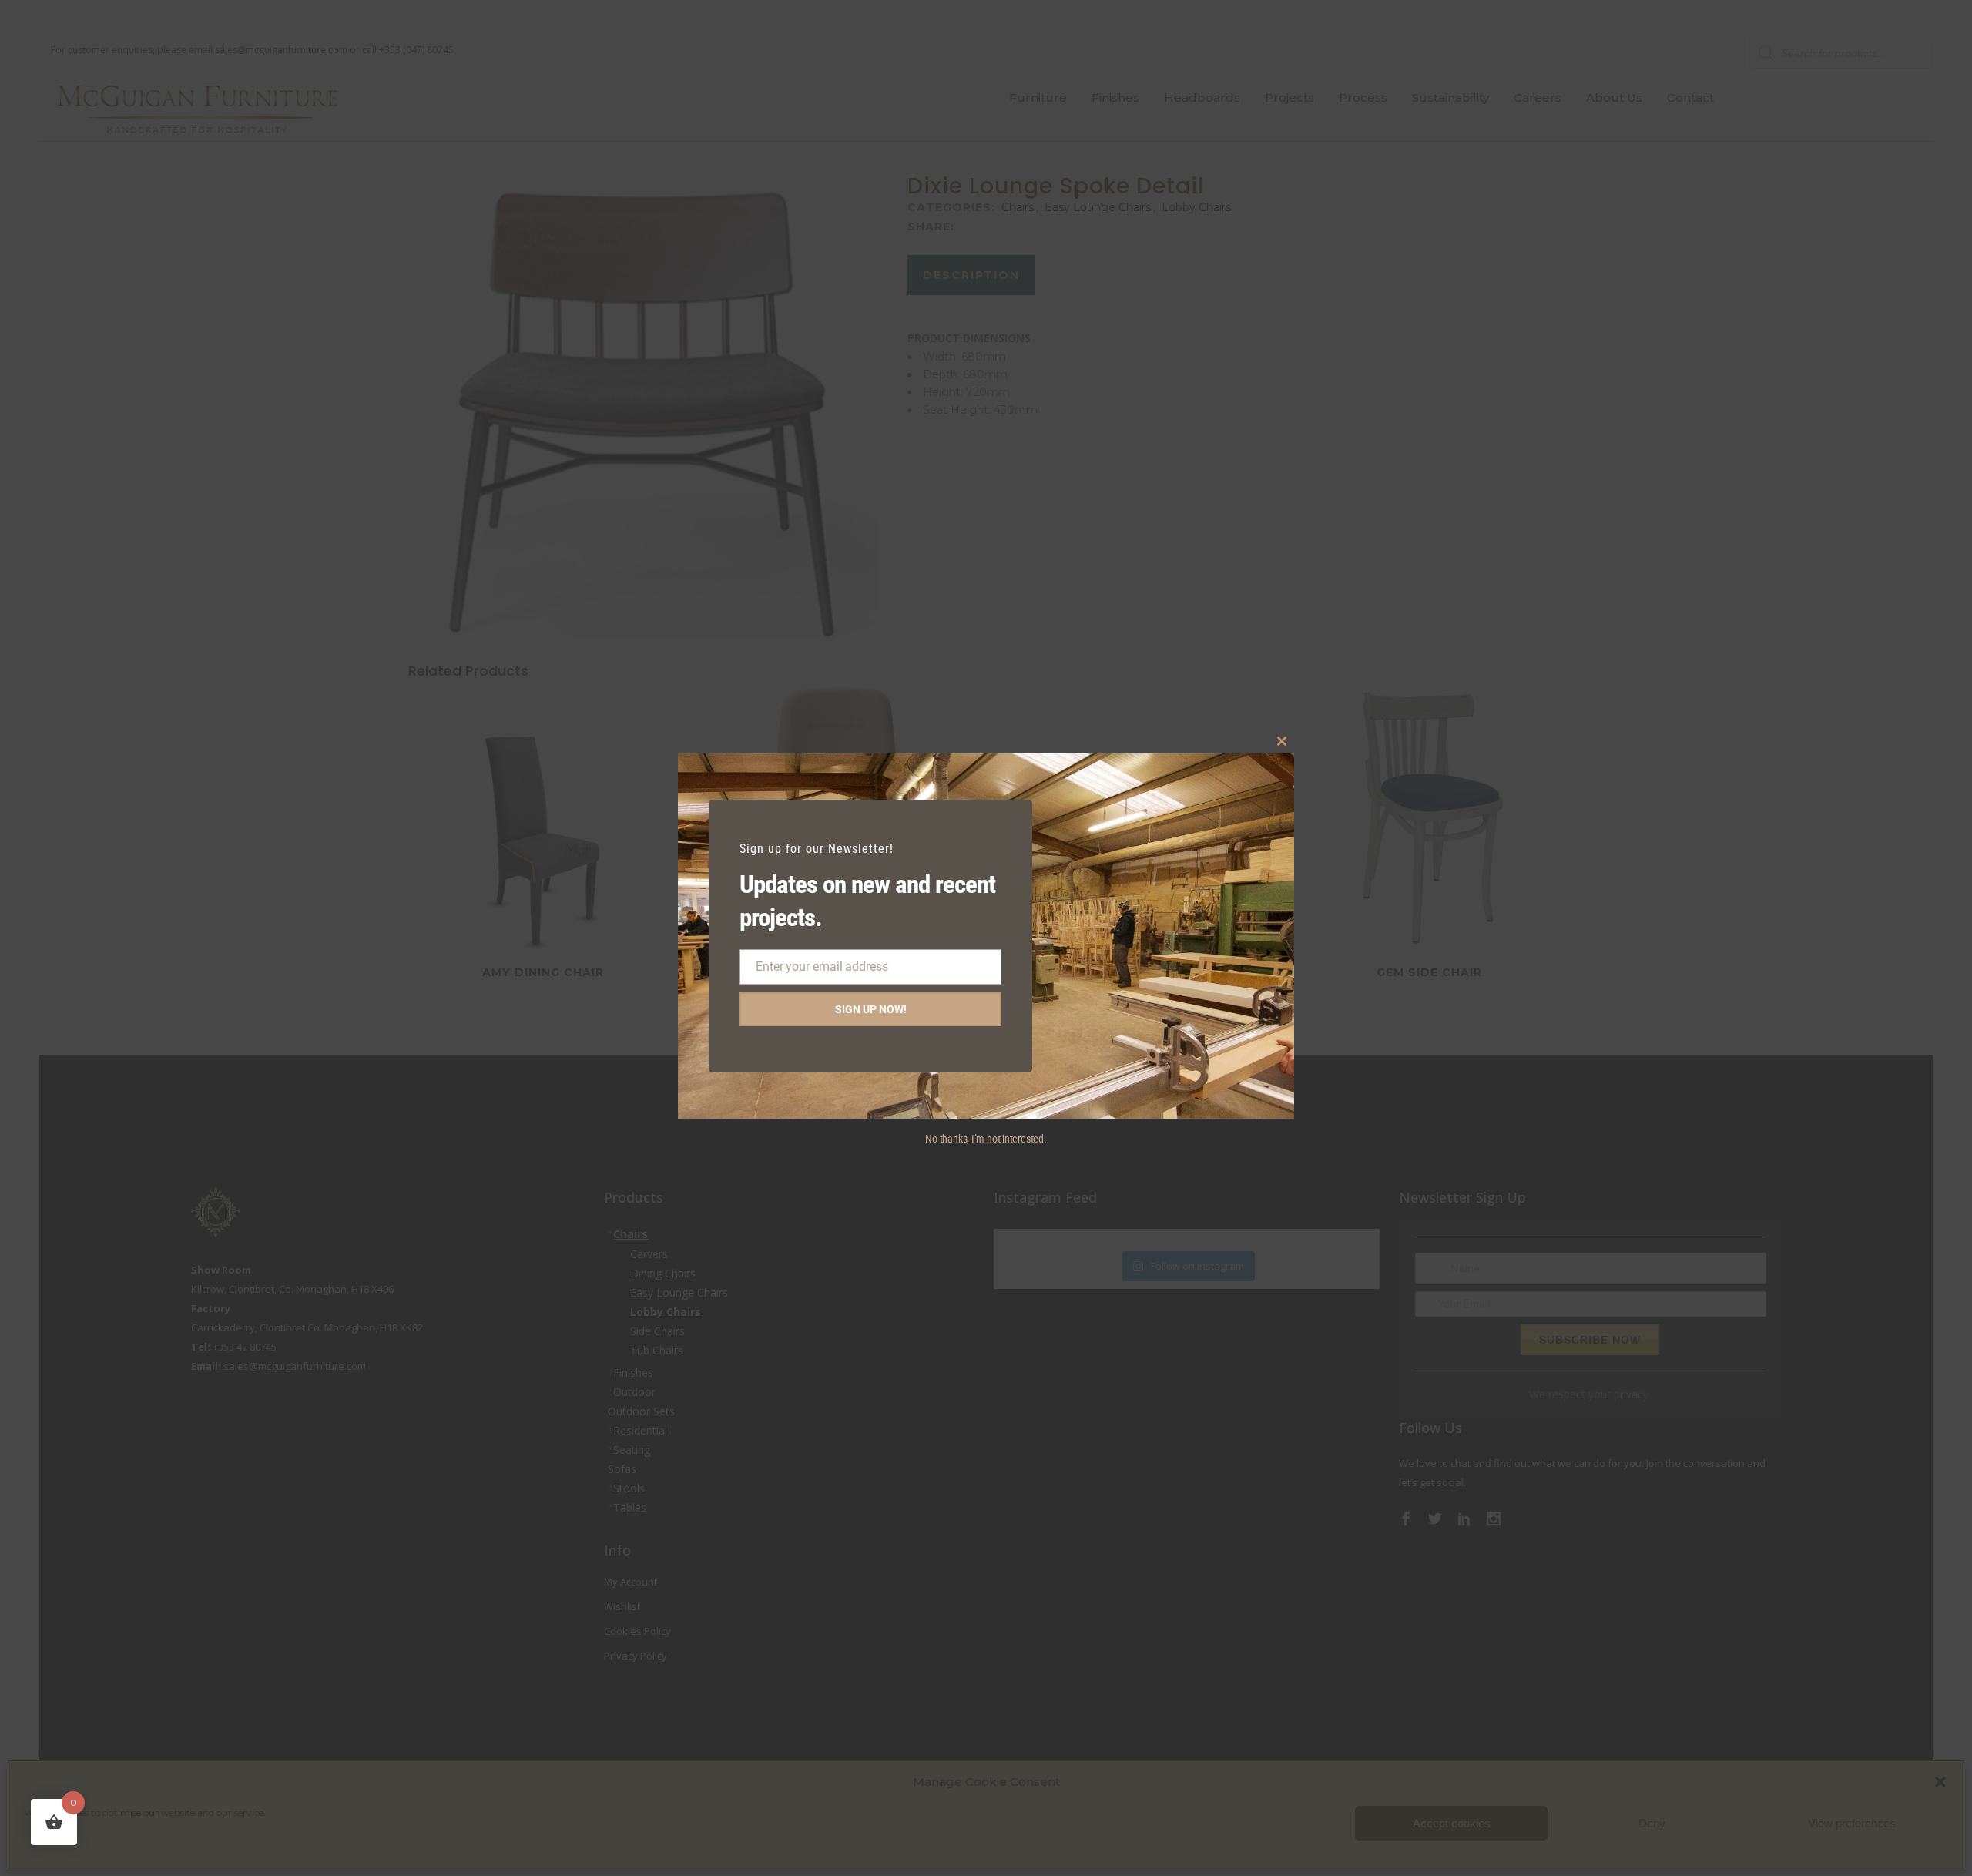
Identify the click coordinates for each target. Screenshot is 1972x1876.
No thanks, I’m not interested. (986, 1139)
